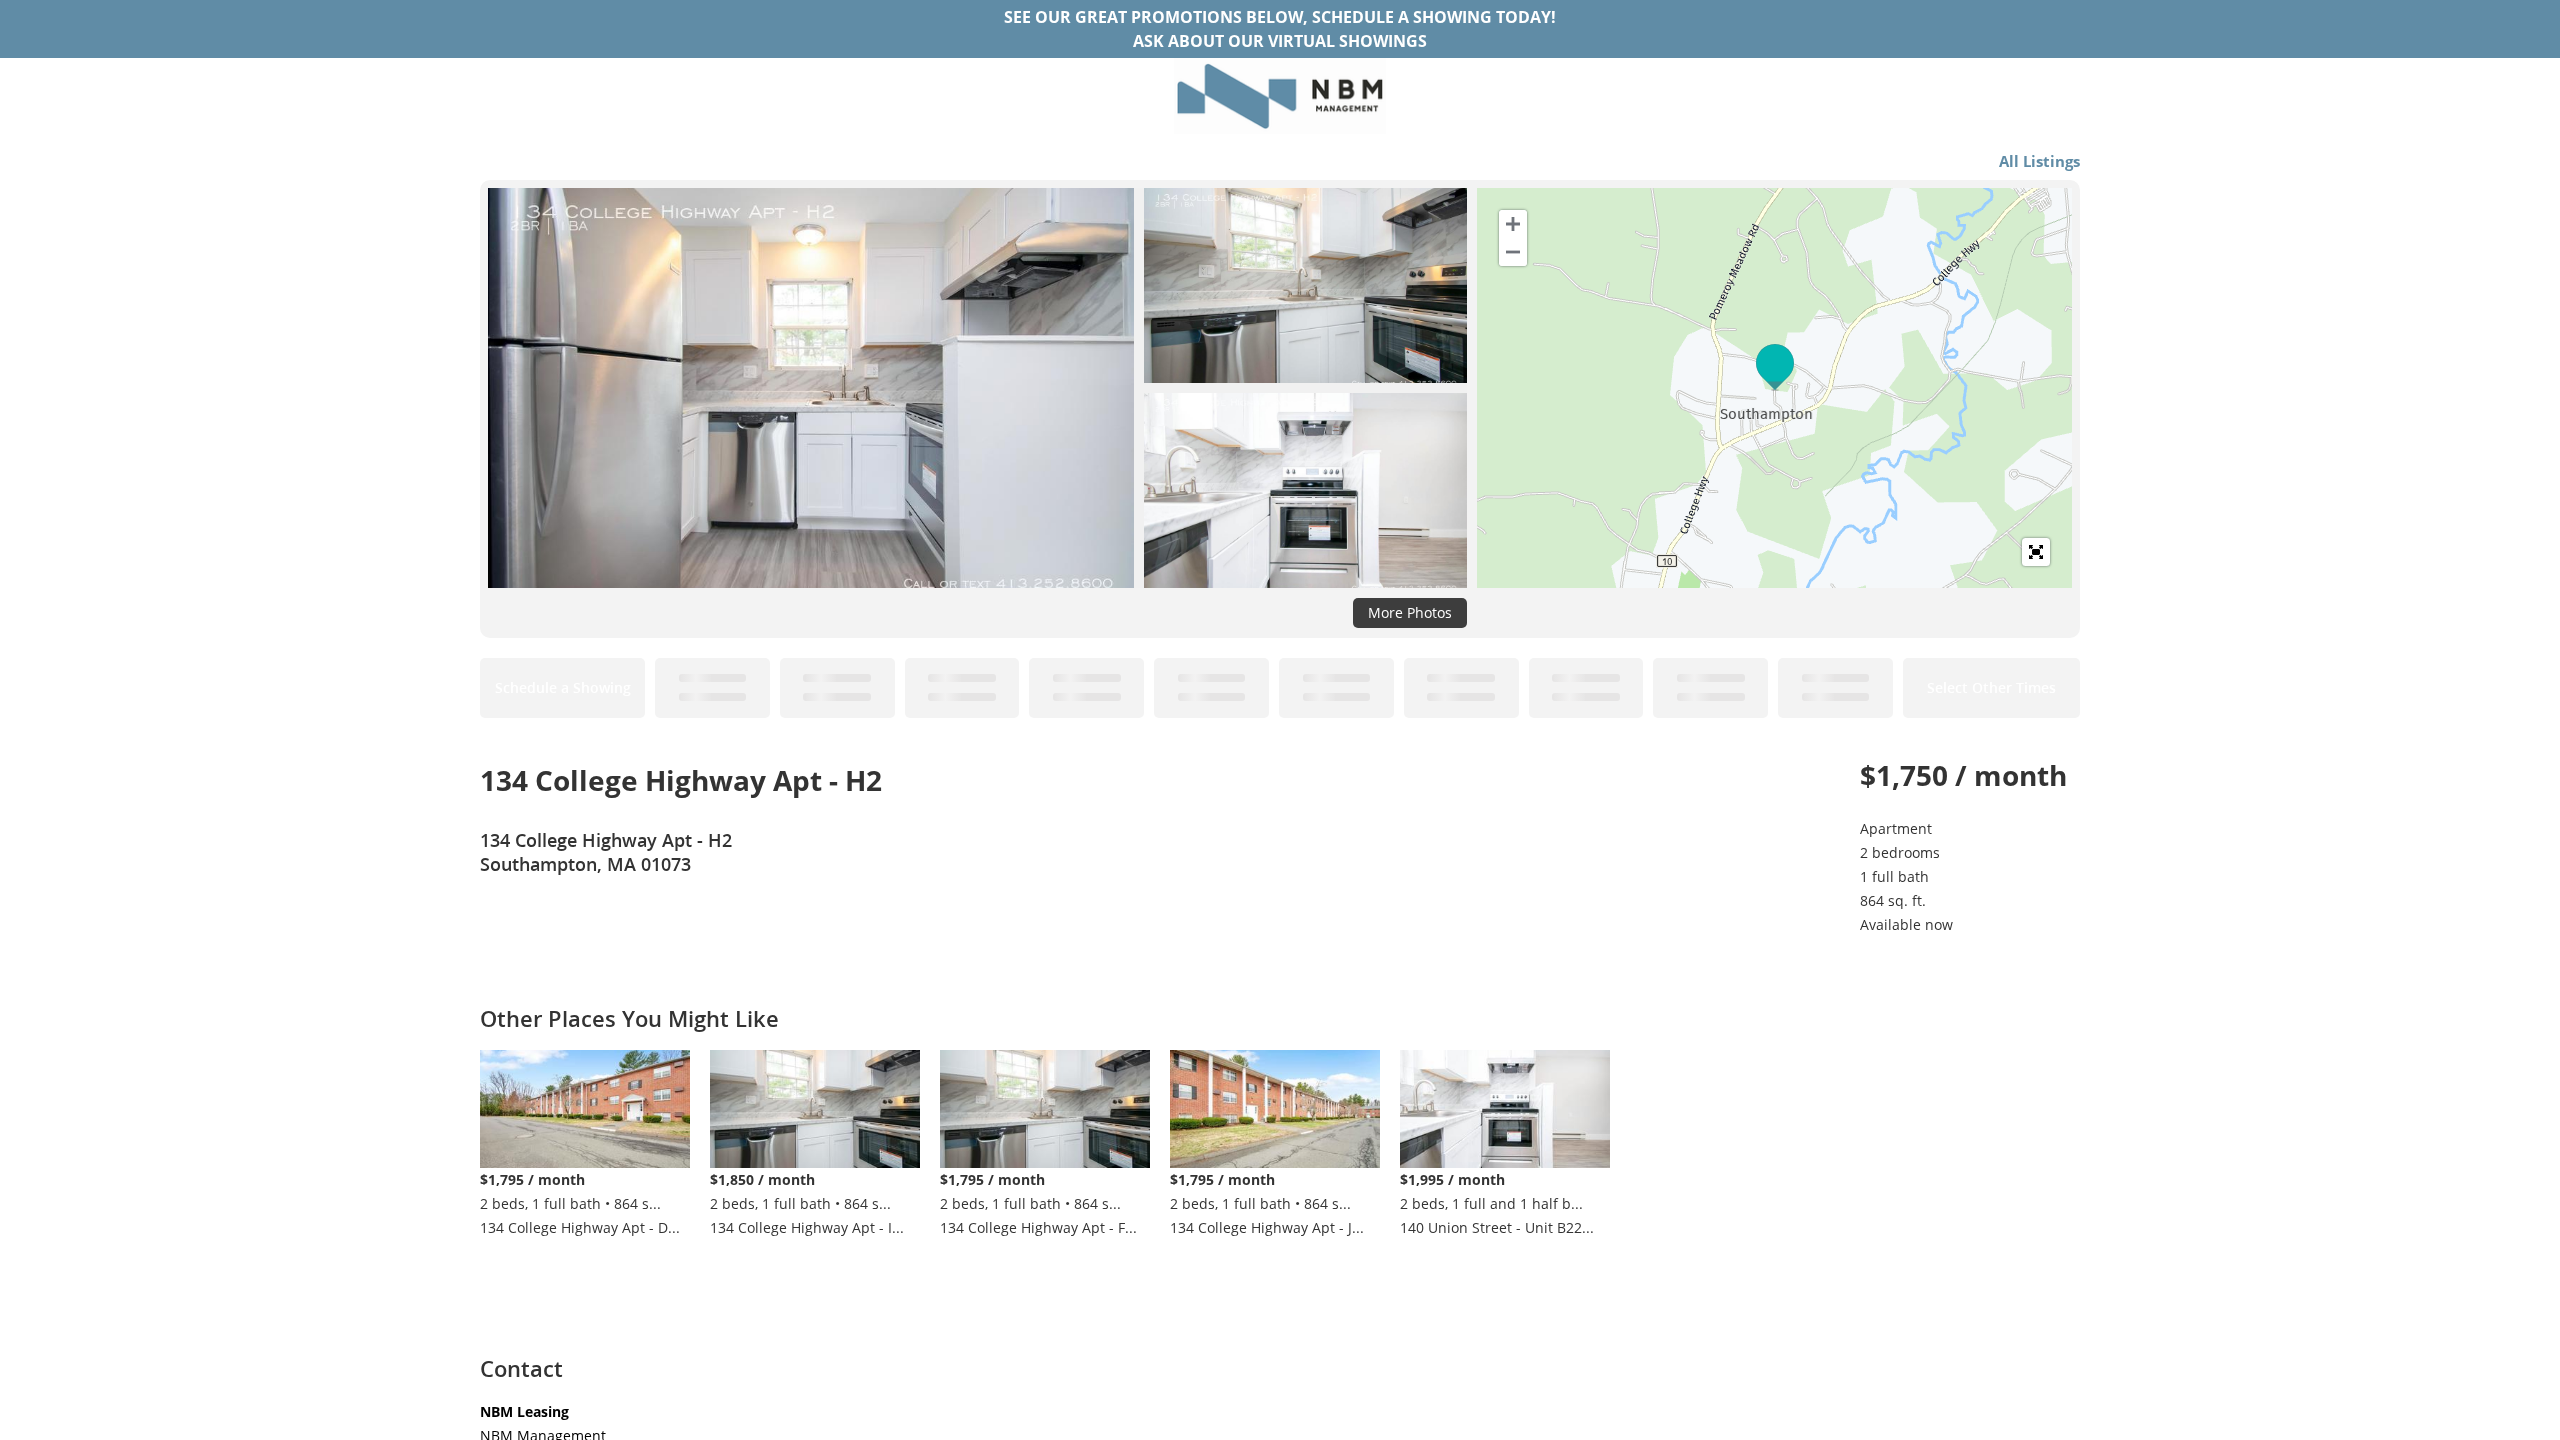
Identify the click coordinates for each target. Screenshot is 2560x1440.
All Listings (2039, 161)
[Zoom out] (1513, 252)
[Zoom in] (1513, 224)
